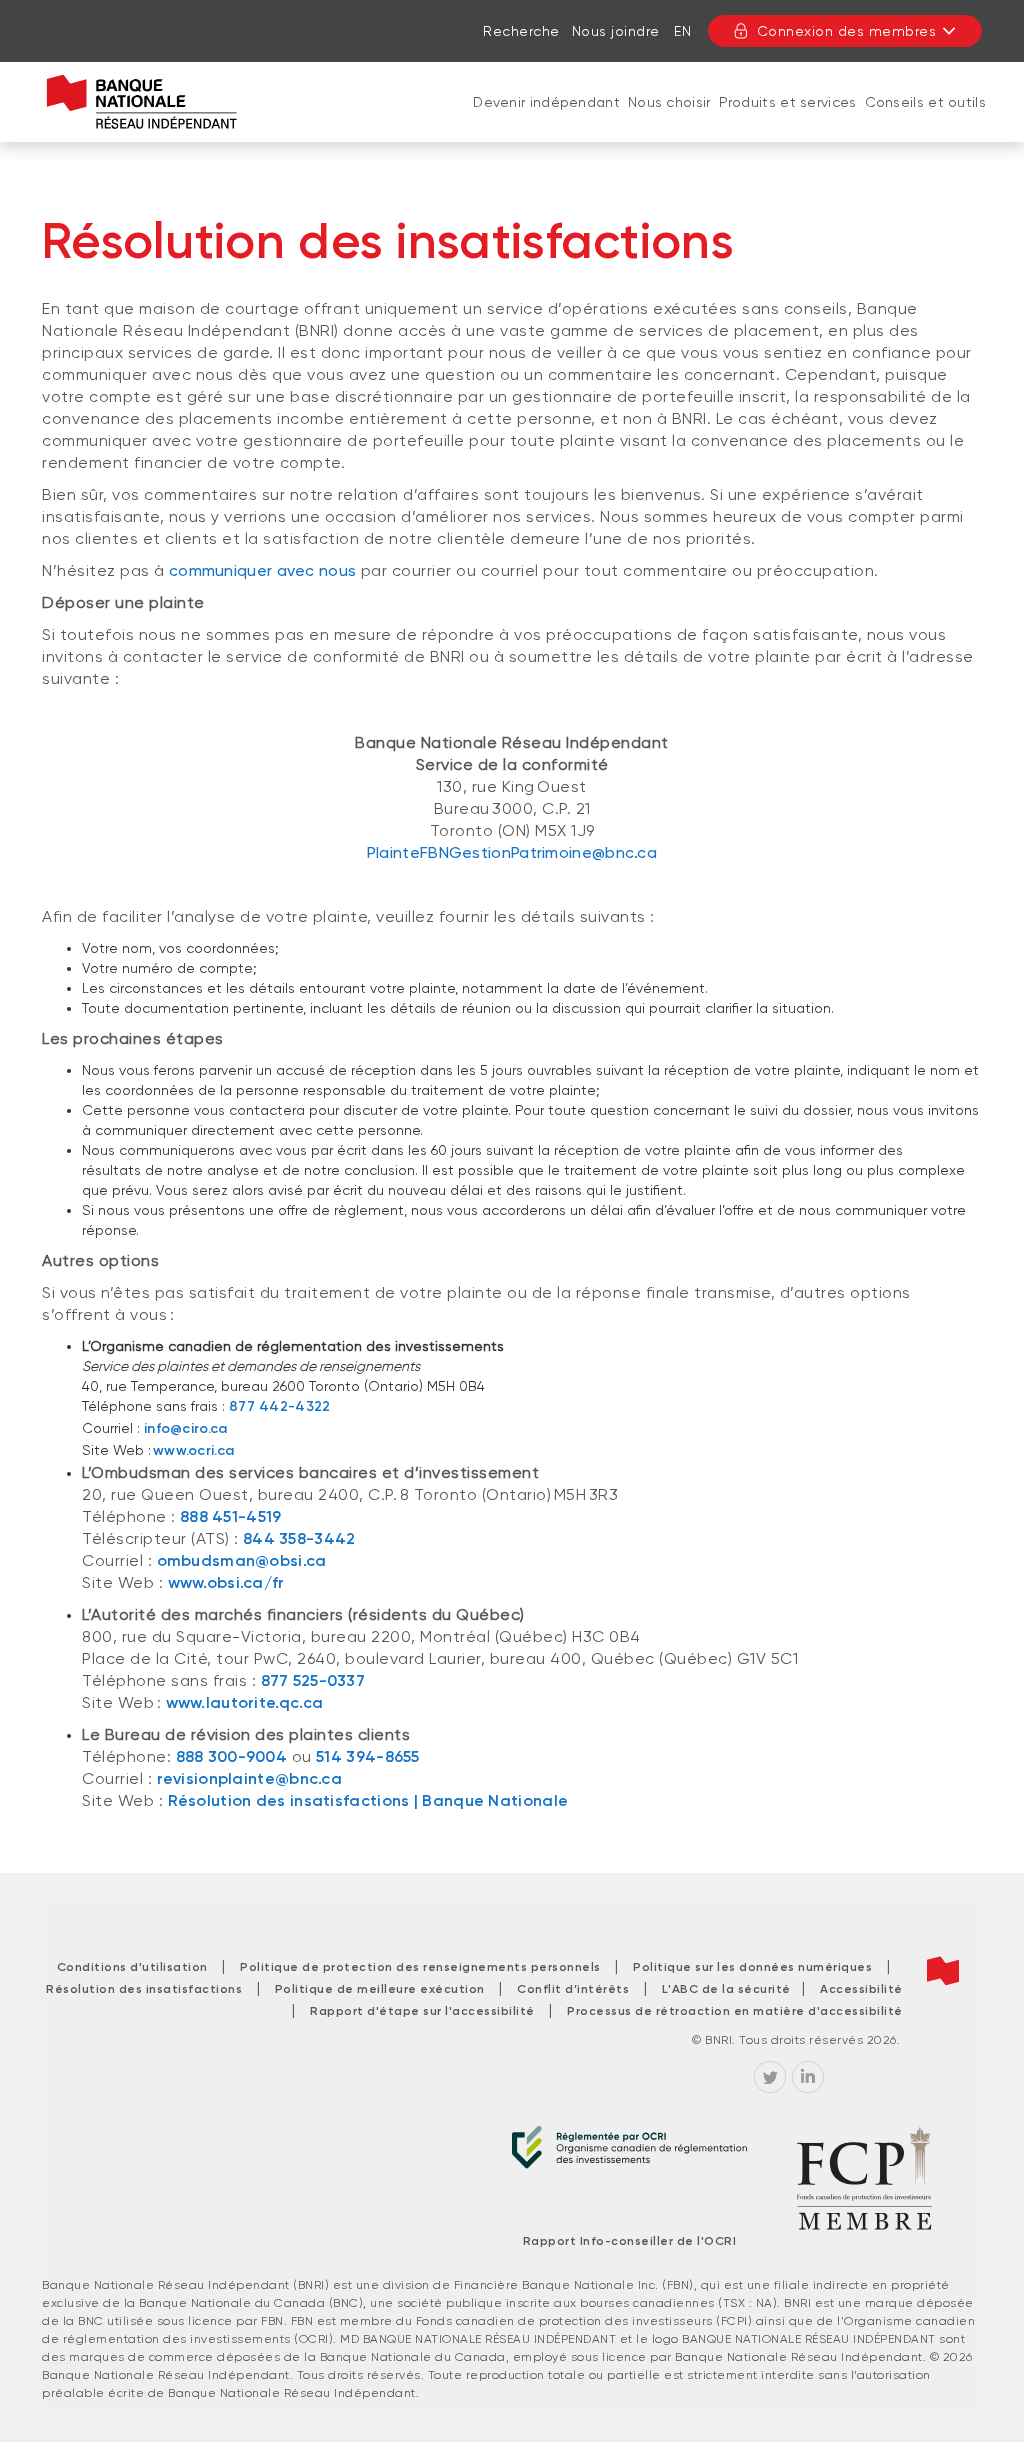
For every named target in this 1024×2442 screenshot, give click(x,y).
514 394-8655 (368, 1756)
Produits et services (788, 102)
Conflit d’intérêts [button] (573, 1989)
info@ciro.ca (186, 1428)
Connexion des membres (847, 31)
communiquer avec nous (262, 570)
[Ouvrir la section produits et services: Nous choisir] (669, 122)
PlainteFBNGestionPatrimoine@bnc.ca (512, 852)
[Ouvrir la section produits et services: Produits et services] (788, 122)
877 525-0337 (313, 1680)
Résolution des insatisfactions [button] (144, 1989)
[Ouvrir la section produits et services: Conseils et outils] (925, 122)
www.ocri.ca (193, 1450)
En (682, 31)
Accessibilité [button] (861, 1989)
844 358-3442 (299, 1538)
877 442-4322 (280, 1406)
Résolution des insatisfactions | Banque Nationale (368, 1800)
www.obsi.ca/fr (226, 1582)
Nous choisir (669, 102)
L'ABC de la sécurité (732, 1989)
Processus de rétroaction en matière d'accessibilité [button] (735, 2011)
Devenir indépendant (546, 102)
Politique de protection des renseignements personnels (420, 1967)
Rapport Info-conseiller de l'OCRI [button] (630, 2241)
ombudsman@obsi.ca (242, 1560)
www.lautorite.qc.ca (245, 1702)
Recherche (521, 31)
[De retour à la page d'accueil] (142, 102)
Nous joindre (616, 31)
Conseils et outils (925, 102)
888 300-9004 (232, 1756)
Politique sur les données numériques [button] (752, 1967)
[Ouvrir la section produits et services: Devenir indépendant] (547, 122)
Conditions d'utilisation (132, 1967)
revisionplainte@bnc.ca (250, 1778)
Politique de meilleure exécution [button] (380, 1989)
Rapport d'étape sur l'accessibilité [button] (422, 2011)
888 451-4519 (231, 1516)
